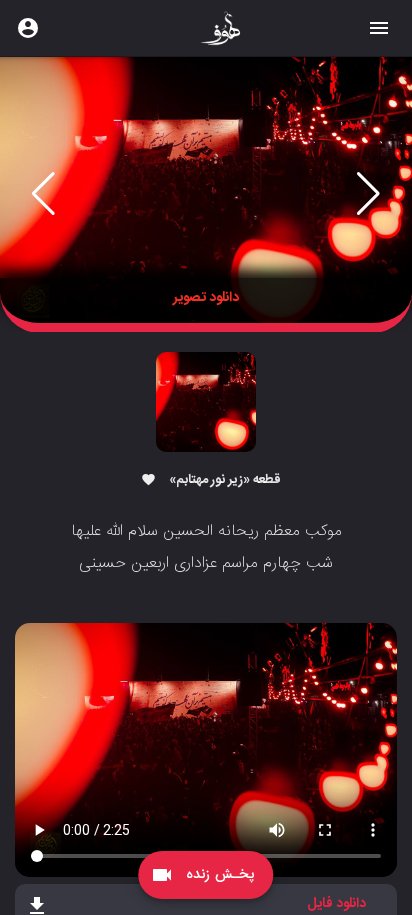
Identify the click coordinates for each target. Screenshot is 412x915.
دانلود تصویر (206, 298)
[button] (43, 194)
